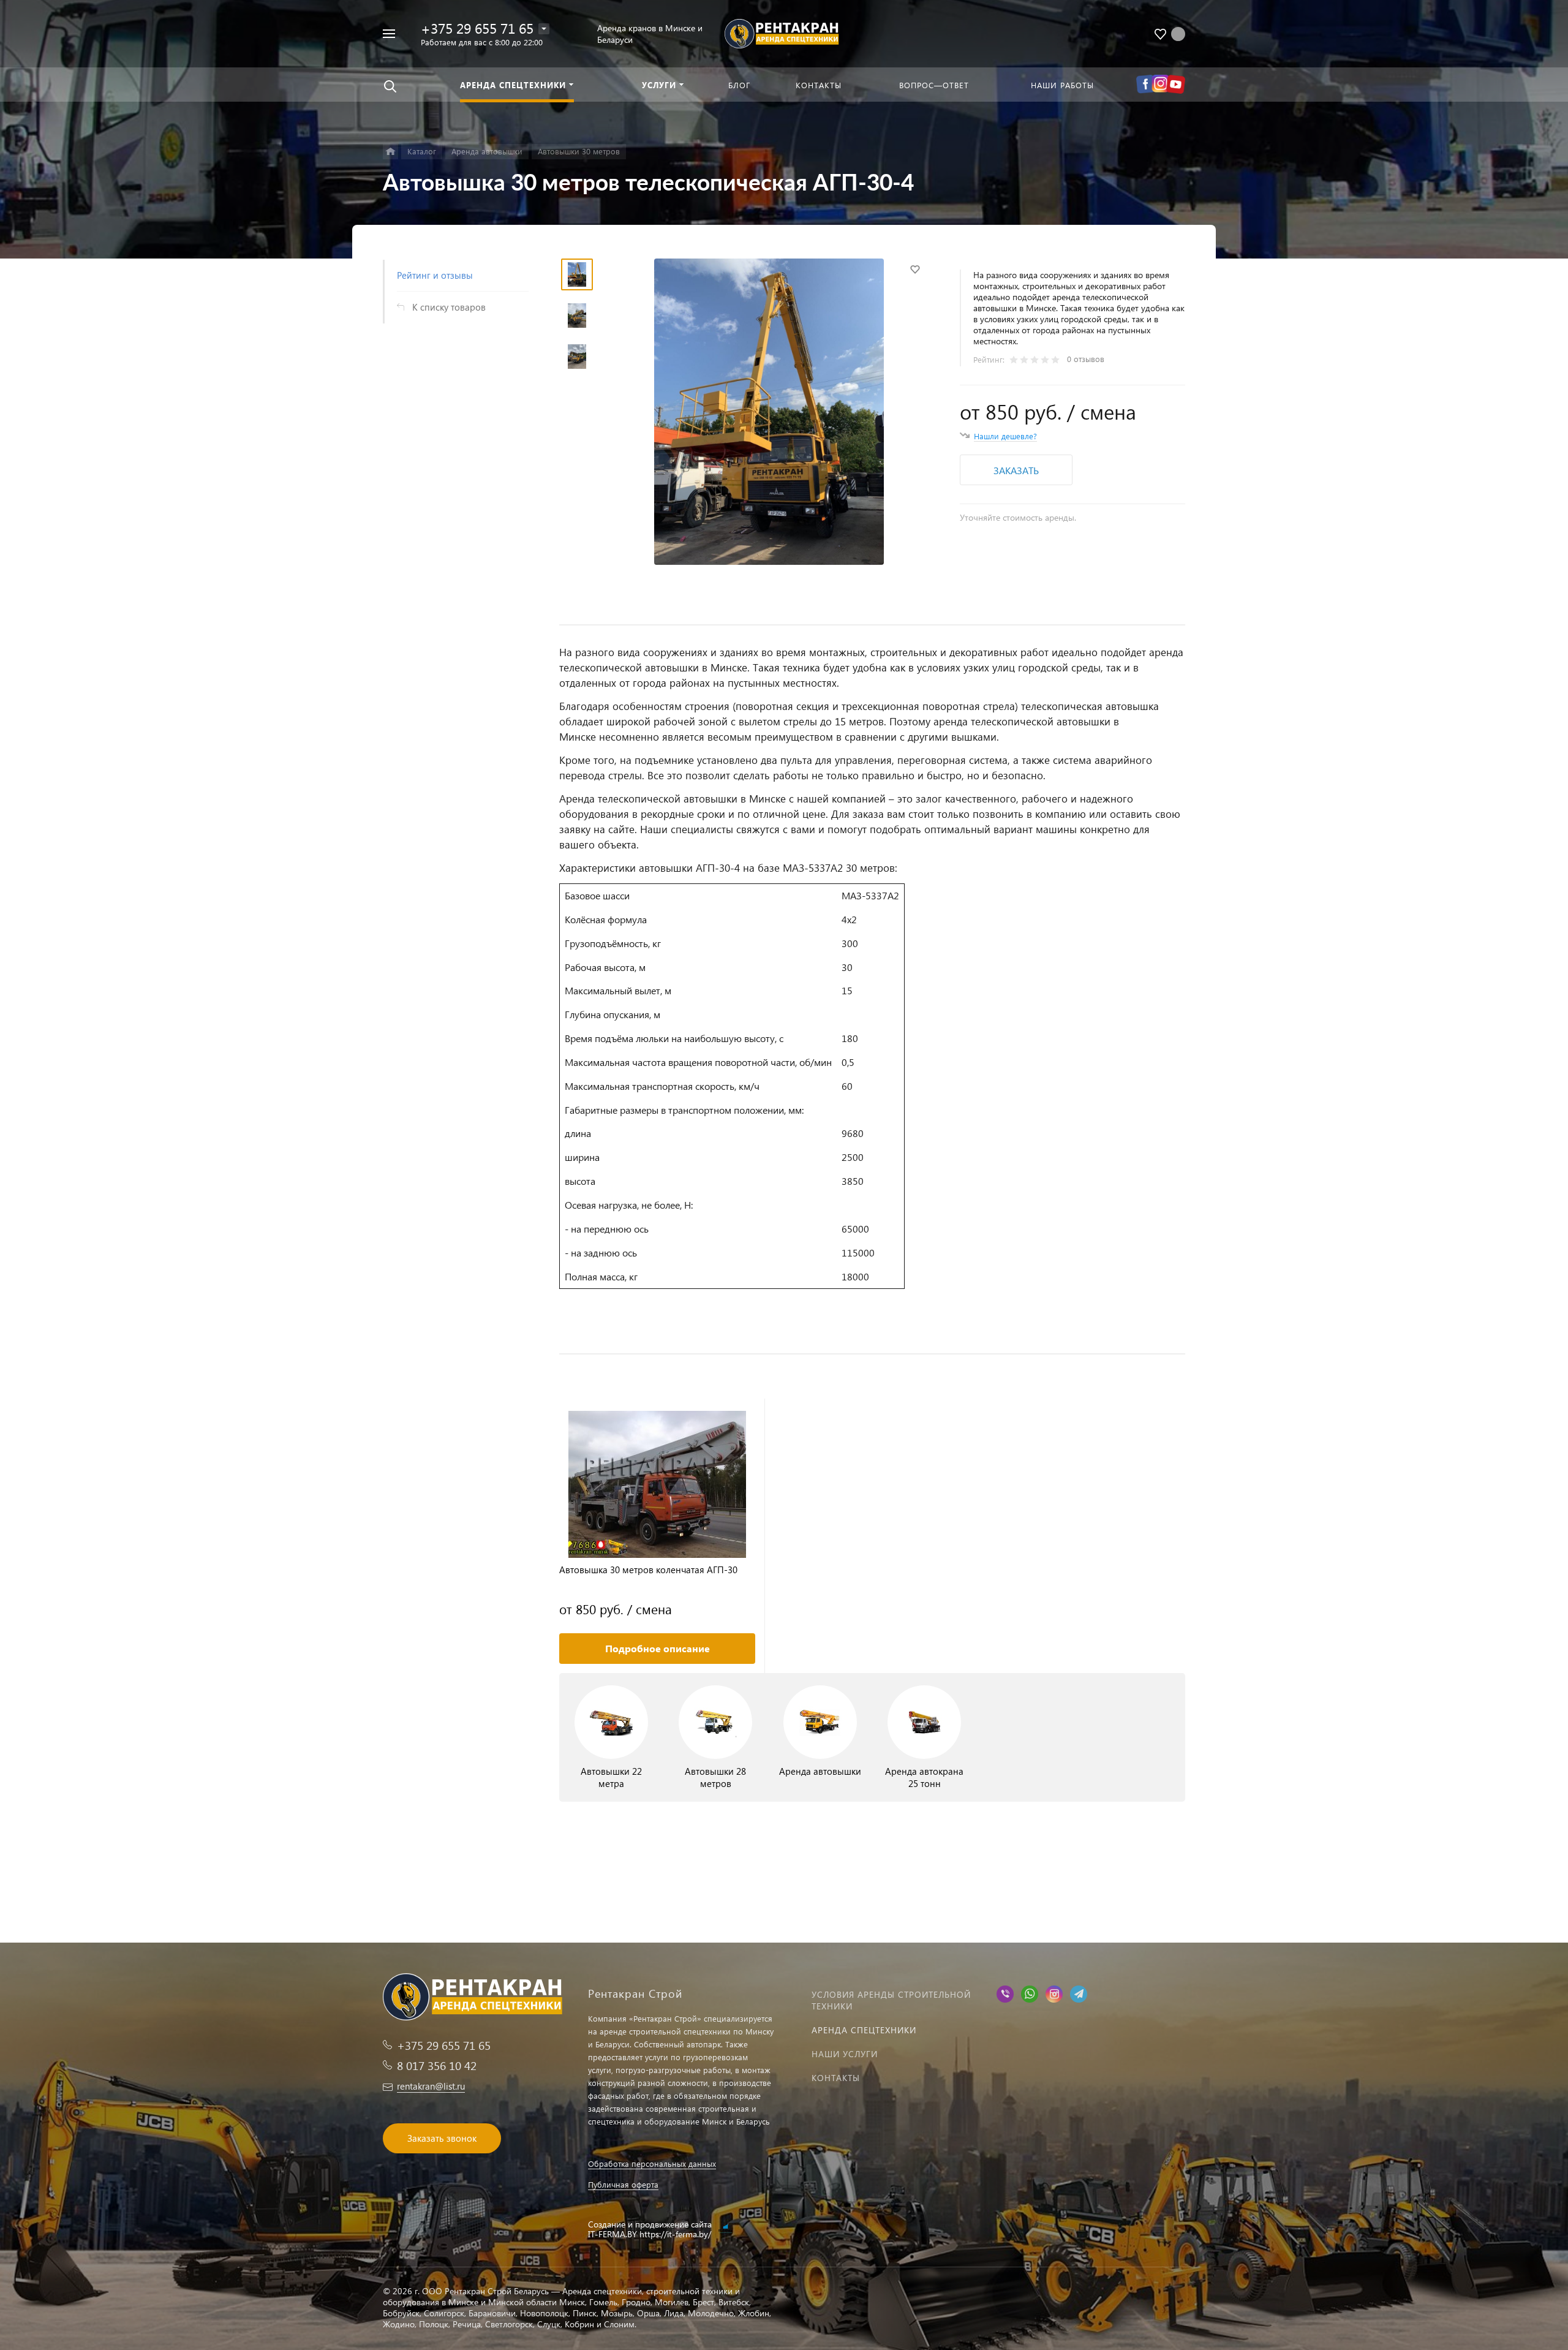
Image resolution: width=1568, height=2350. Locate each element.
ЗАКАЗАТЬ (1016, 470)
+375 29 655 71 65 (477, 28)
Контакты (836, 2078)
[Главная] (390, 152)
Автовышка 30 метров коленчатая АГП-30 (648, 1570)
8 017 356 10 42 (437, 2065)
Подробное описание (658, 1648)
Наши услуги (845, 2054)
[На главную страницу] (784, 32)
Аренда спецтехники (864, 2030)
